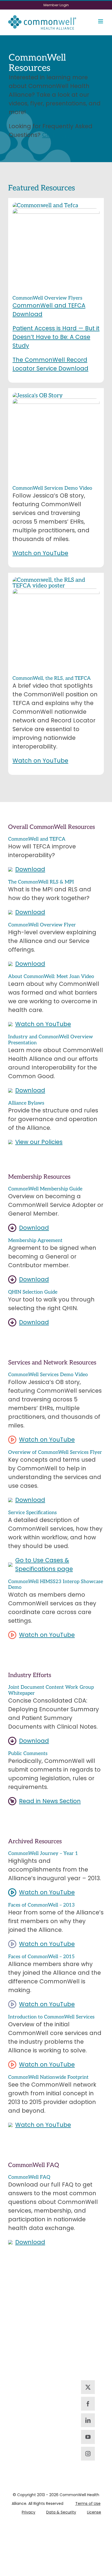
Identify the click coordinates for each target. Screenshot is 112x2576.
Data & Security (61, 2512)
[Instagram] (88, 2454)
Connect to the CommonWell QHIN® (56, 2344)
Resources (91, 2314)
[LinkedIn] (88, 2420)
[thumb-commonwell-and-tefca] (45, 205)
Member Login (91, 2355)
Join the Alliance (56, 2308)
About (90, 2300)
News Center (56, 2399)
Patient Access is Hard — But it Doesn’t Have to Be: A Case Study (56, 337)
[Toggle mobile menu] (101, 21)
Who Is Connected (56, 2376)
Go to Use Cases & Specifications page (44, 1564)
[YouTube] (88, 2437)
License (94, 2512)
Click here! (57, 135)
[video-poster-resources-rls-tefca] (56, 580)
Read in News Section (50, 1801)
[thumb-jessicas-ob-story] (38, 396)
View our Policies (39, 1142)
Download (30, 869)
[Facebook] (88, 2404)
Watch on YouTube (40, 553)
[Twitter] (88, 2387)
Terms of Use (88, 2503)
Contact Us (20, 2334)
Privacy (29, 2512)
